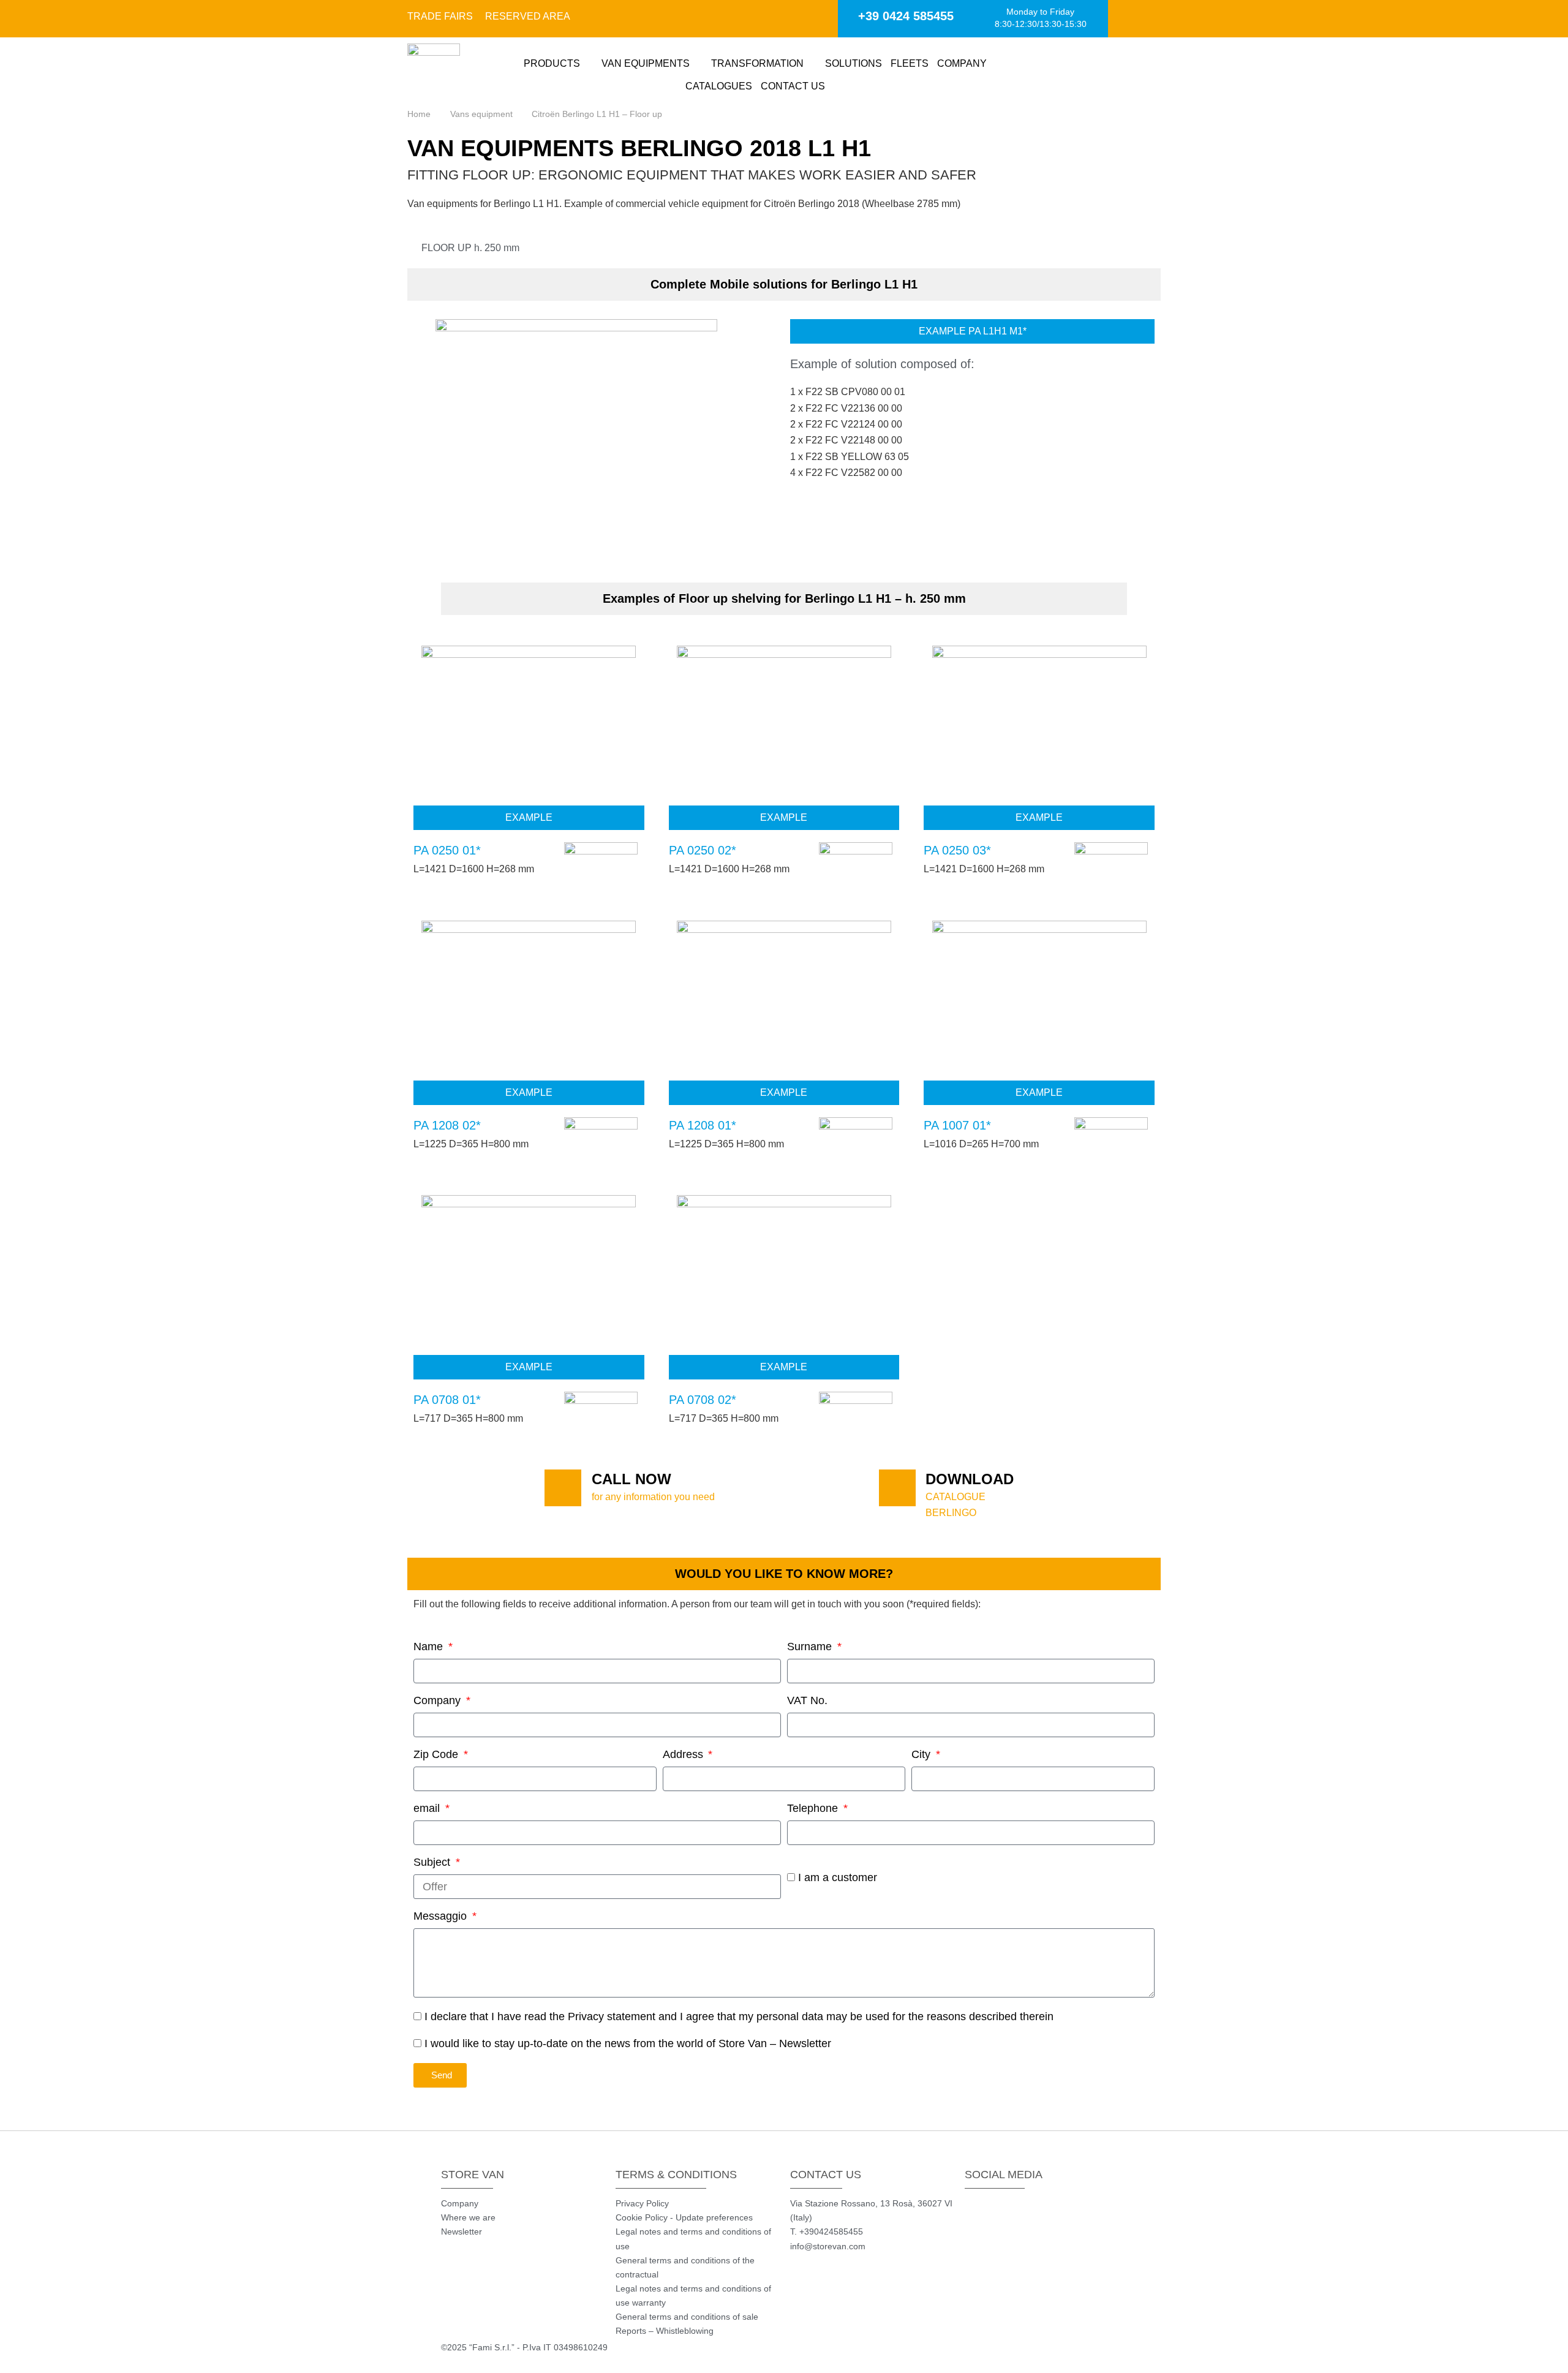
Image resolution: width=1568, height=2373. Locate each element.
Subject (433, 1862)
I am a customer (838, 1877)
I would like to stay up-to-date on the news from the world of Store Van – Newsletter (628, 2043)
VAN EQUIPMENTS (646, 63)
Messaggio (442, 1916)
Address (684, 1754)
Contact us (793, 86)
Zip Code (437, 1754)
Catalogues (719, 86)
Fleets (910, 63)
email (428, 1808)
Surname (811, 1647)
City (922, 1754)
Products (552, 63)
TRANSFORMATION (757, 63)
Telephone (814, 1808)
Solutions (854, 63)
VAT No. (807, 1700)
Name (430, 1647)
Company (962, 63)
